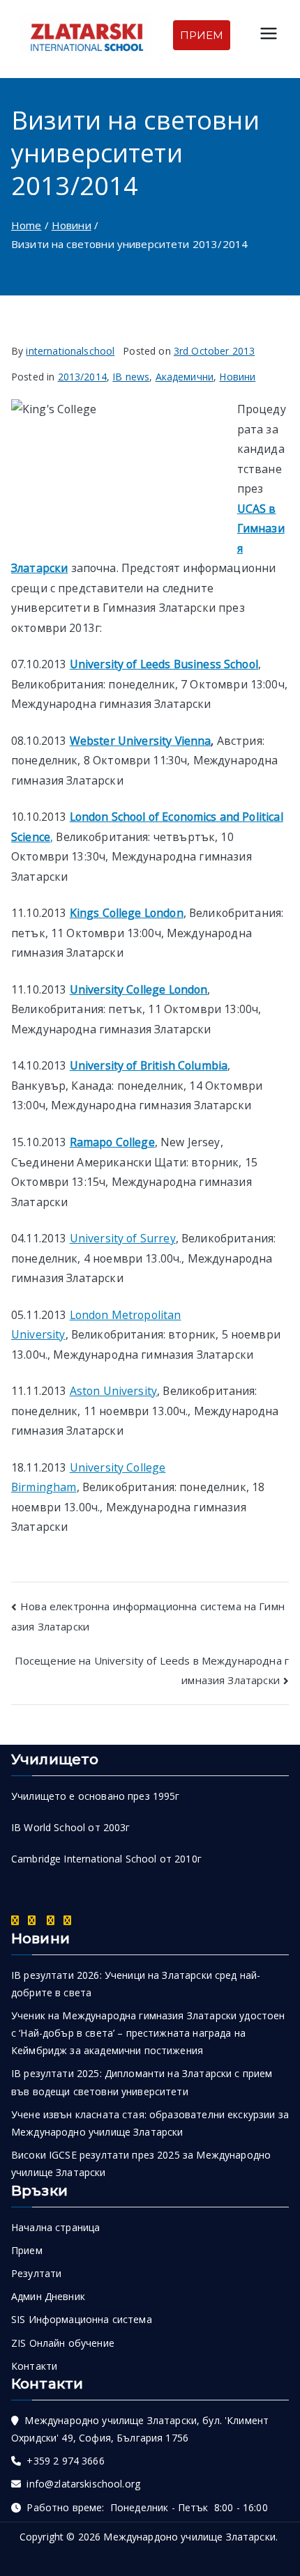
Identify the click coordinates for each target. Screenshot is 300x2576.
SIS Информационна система (82, 2319)
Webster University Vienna (141, 741)
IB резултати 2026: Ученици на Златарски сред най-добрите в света (136, 1984)
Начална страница (55, 2227)
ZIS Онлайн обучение (63, 2343)
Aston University (113, 1391)
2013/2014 (82, 377)
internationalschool (70, 351)
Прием (27, 2250)
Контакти (34, 2366)
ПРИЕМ (202, 35)
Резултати (36, 2273)
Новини (237, 377)
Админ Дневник (48, 2296)
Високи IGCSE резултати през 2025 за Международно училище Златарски (141, 2164)
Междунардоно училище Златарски (189, 2537)
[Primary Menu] (269, 35)
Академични (185, 377)
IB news (131, 377)
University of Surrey (123, 1238)
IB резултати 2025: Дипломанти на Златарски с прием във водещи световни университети (142, 2082)
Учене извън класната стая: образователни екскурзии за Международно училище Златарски (150, 2123)
